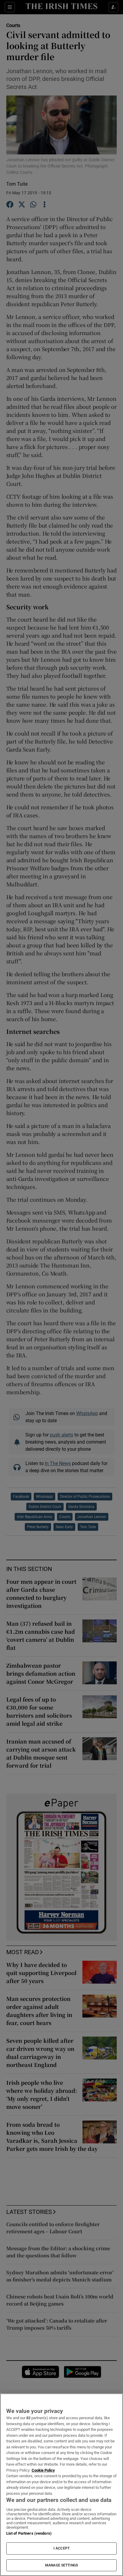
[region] (61, 2485)
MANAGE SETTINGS (61, 2565)
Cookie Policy (43, 2470)
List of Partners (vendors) (29, 2533)
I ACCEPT (61, 2548)
